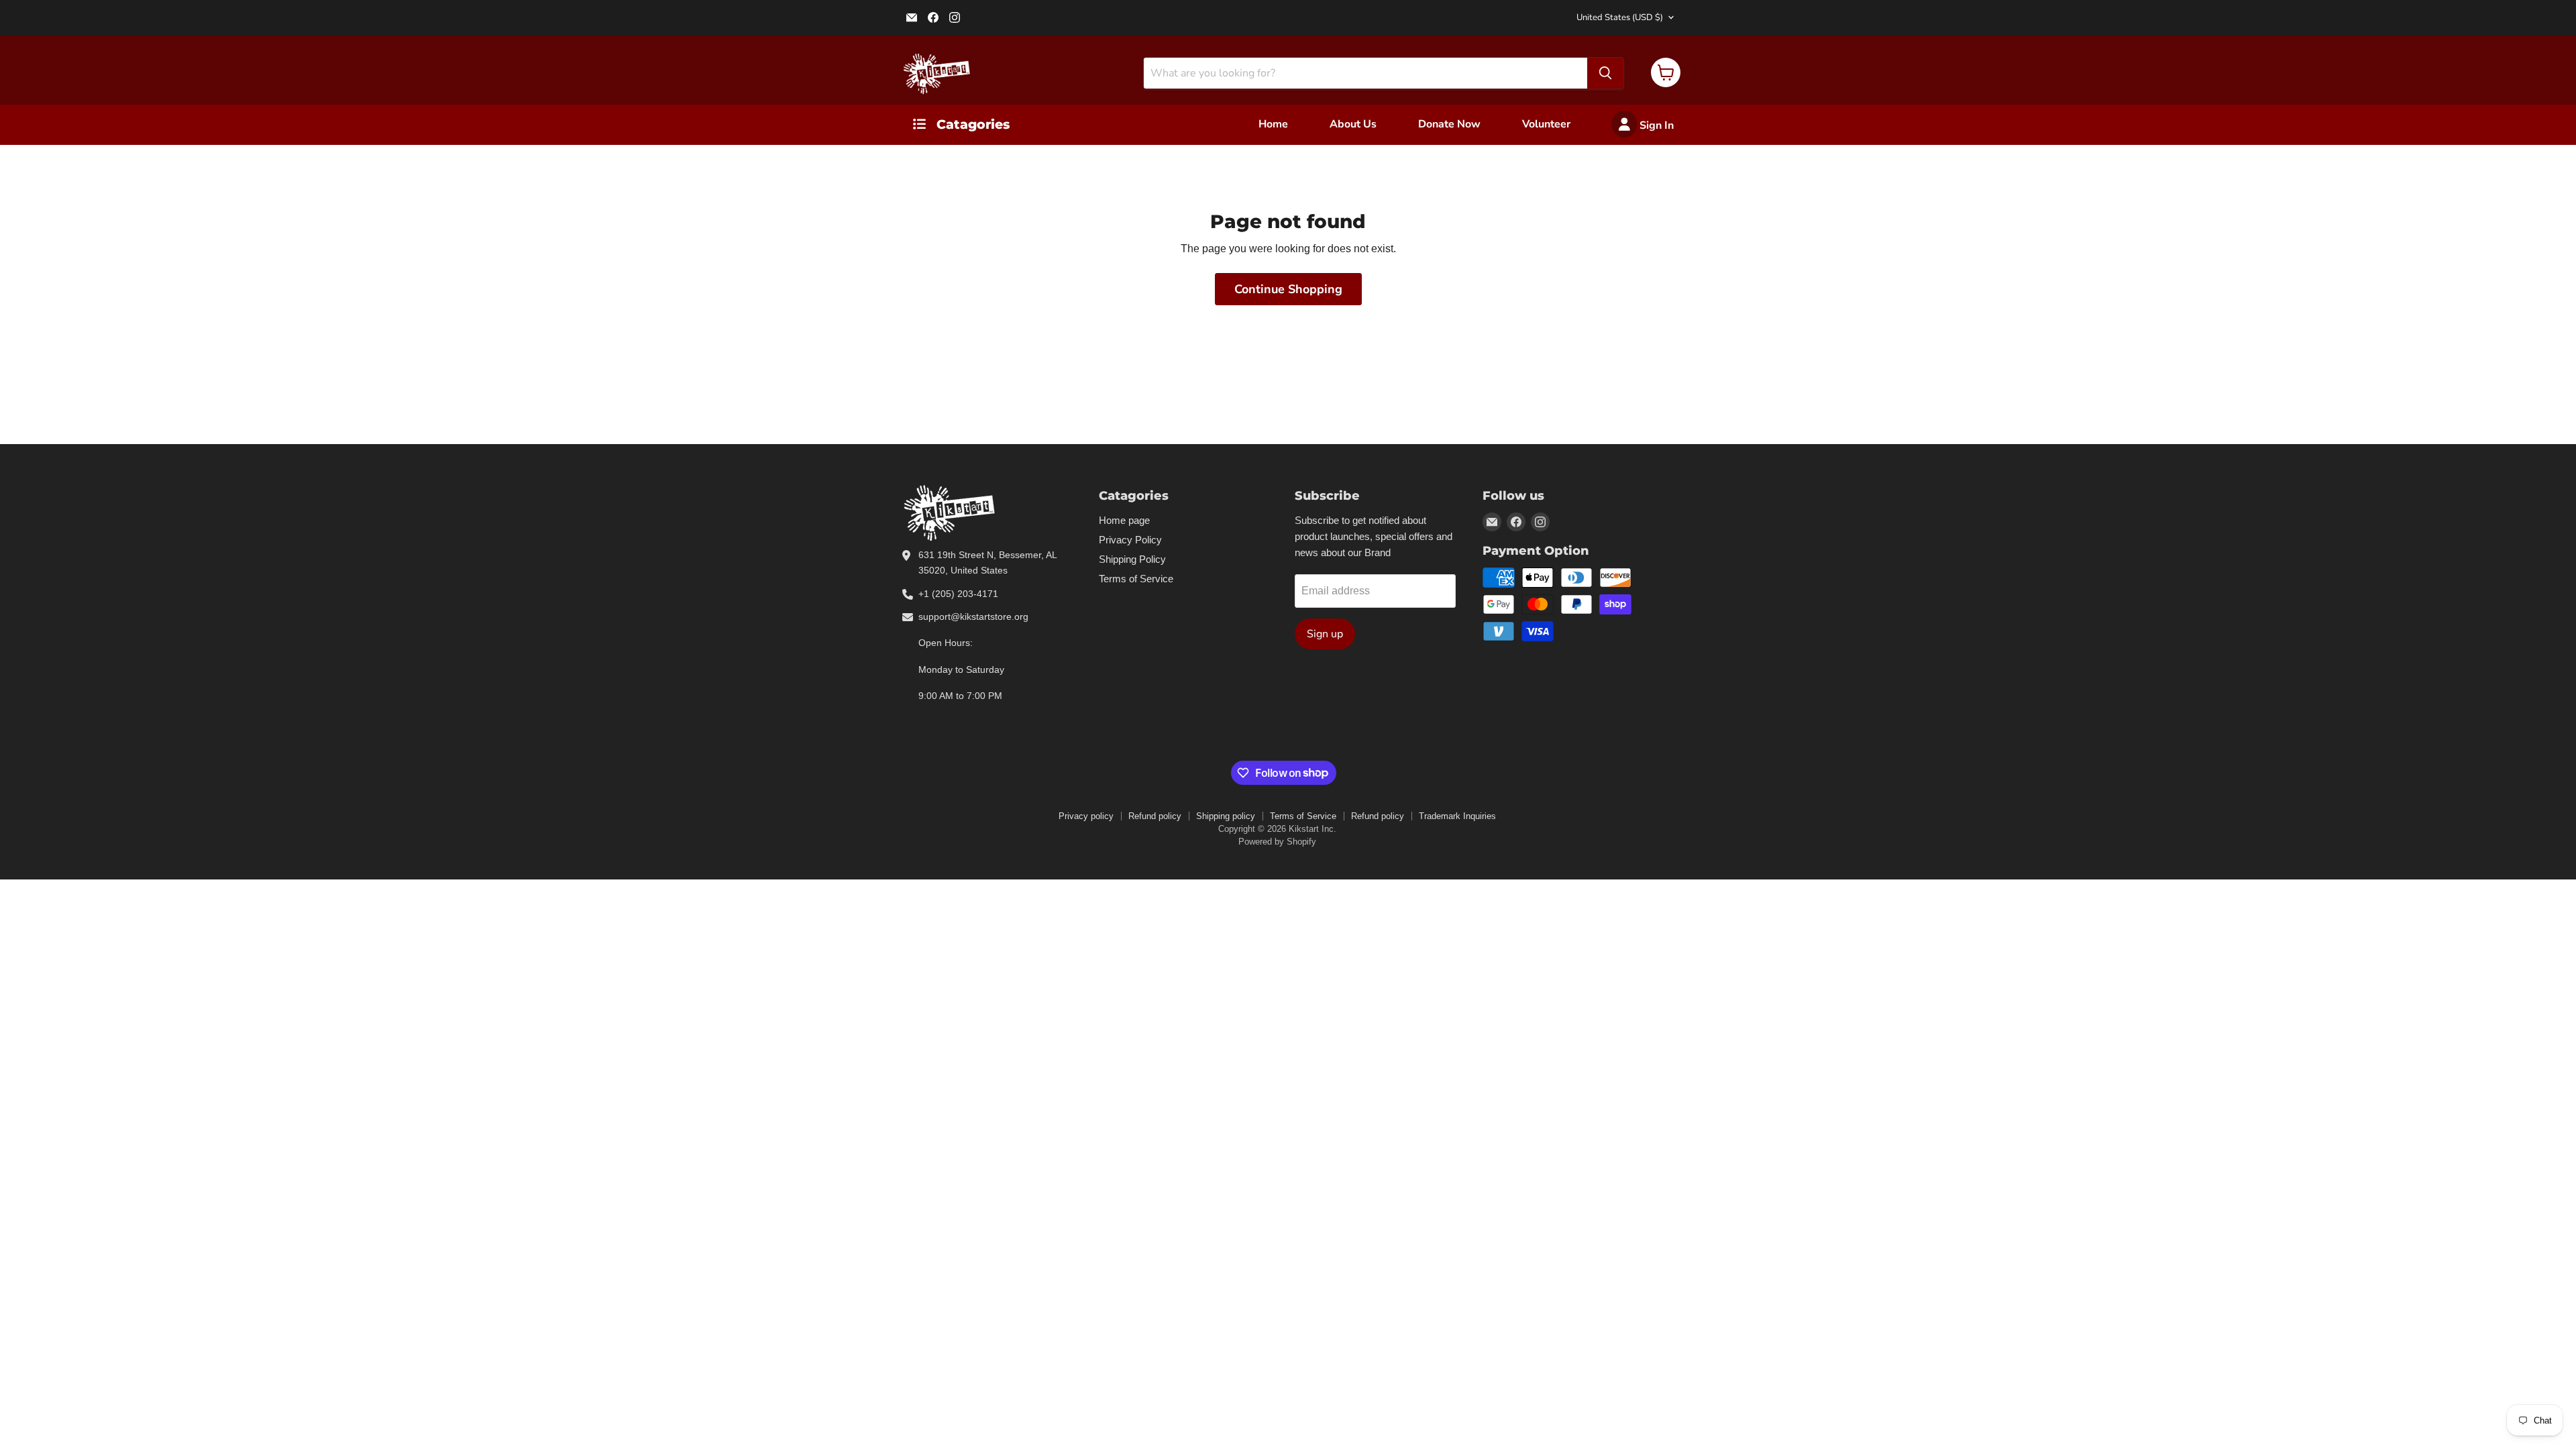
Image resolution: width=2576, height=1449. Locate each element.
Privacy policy (1086, 816)
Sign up (1325, 634)
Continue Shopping (1288, 289)
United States (1620, 17)
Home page (1124, 520)
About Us (1353, 124)
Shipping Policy (1132, 559)
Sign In (1655, 125)
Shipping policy (1226, 816)
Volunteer (1546, 124)
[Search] (1605, 73)
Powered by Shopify (1277, 842)
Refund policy (1155, 816)
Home (1273, 124)
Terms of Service (1136, 579)
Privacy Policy (1130, 540)
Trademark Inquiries (1457, 816)
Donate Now (1449, 124)
